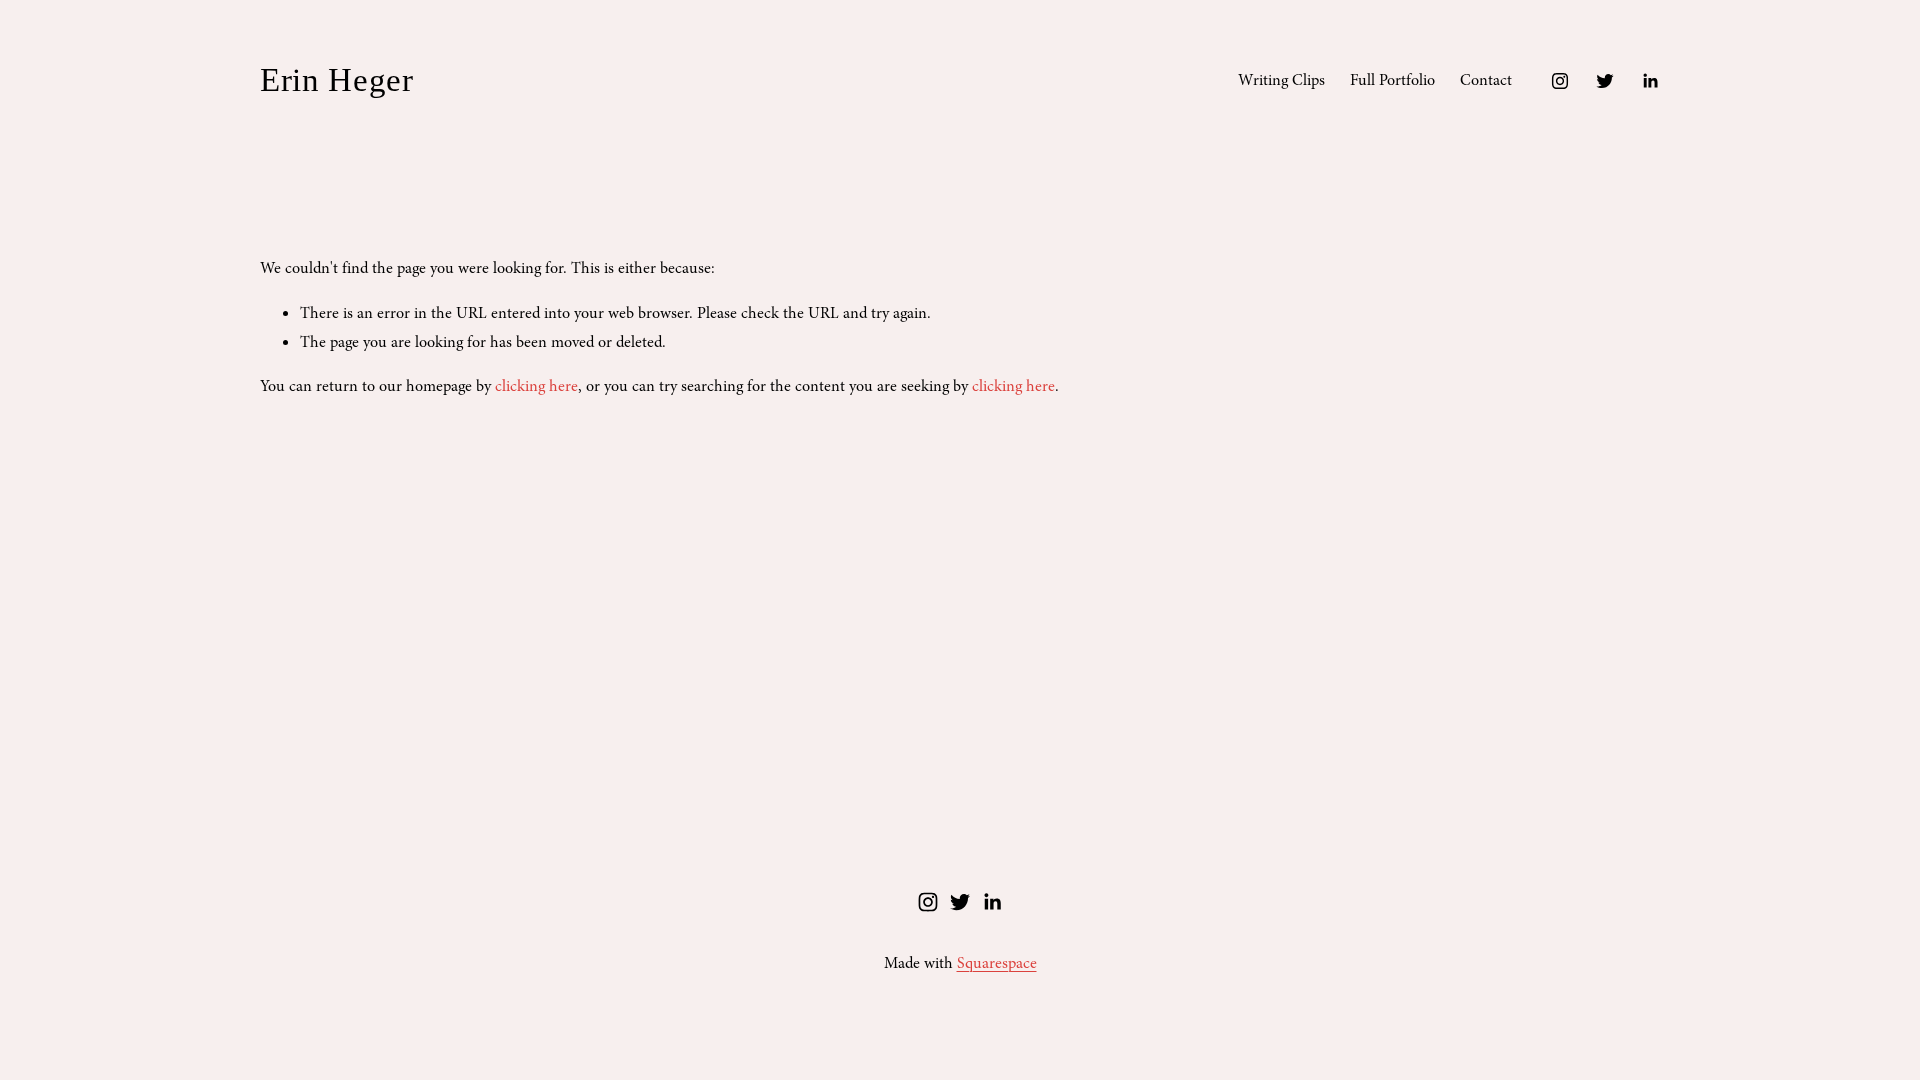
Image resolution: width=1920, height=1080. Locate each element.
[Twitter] (1605, 81)
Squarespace (997, 963)
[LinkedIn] (1650, 81)
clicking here (536, 386)
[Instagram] (1560, 81)
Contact (1486, 80)
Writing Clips (1281, 80)
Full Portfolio (1392, 80)
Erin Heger (337, 80)
